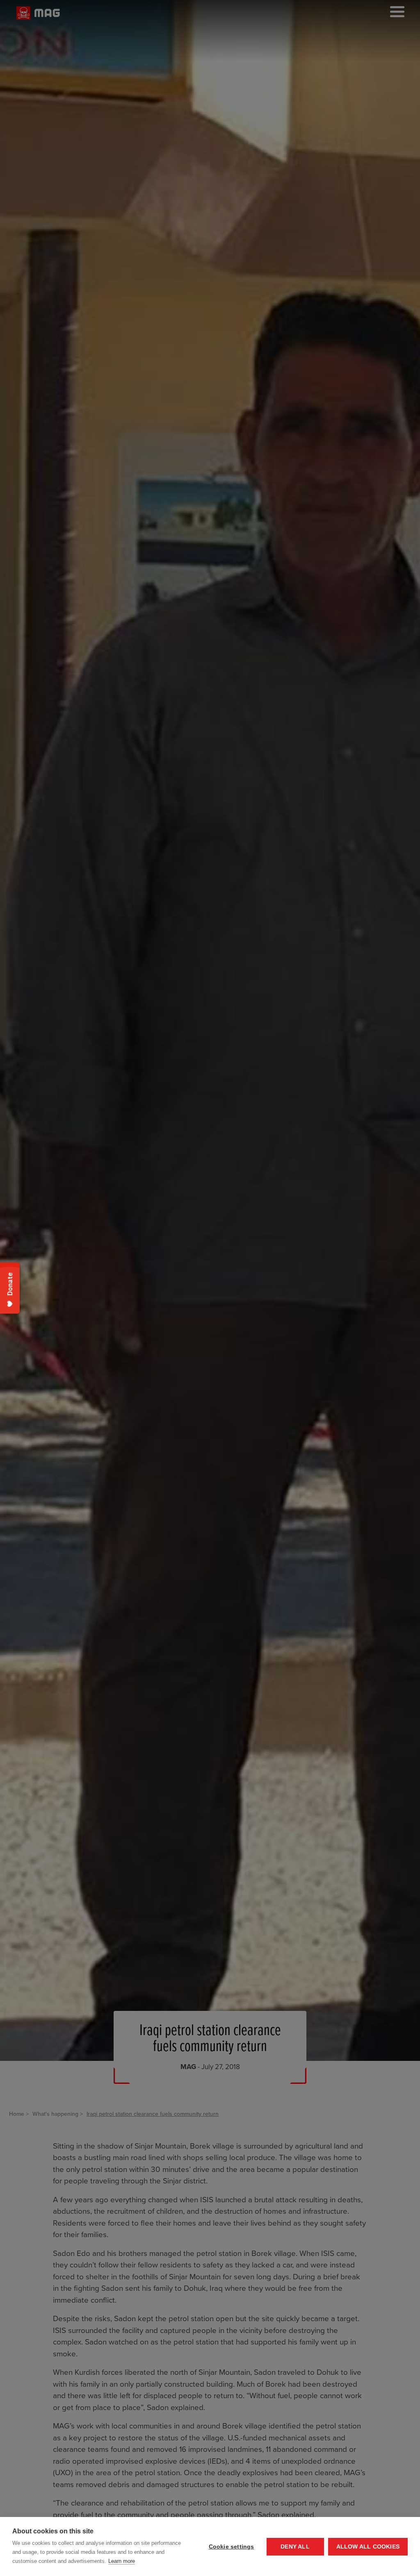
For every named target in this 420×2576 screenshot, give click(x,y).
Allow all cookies (368, 2547)
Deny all (295, 2547)
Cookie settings (232, 2547)
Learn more (122, 2561)
